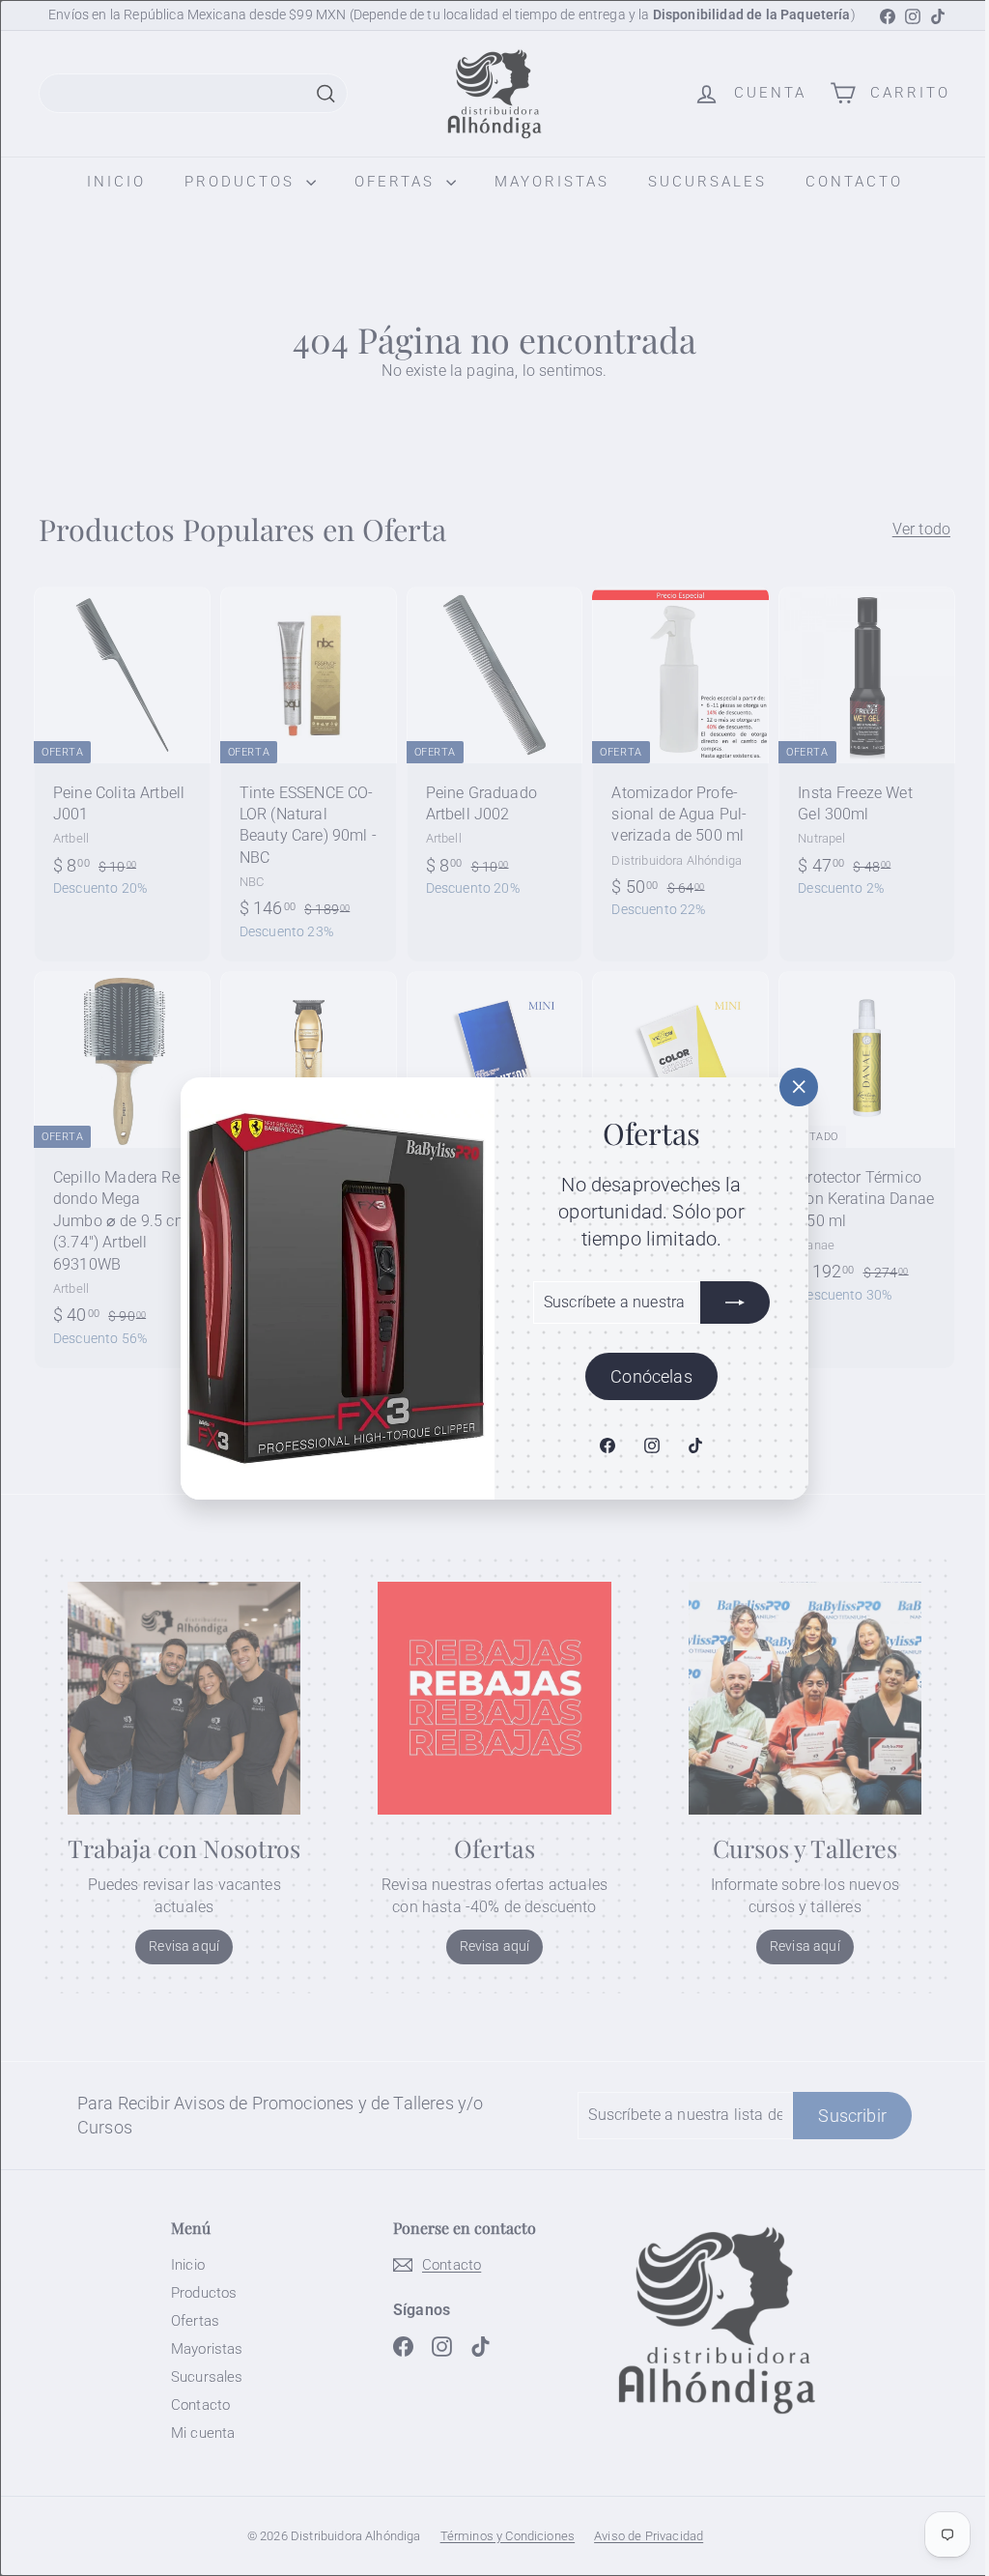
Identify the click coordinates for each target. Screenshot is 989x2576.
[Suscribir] (728, 1302)
